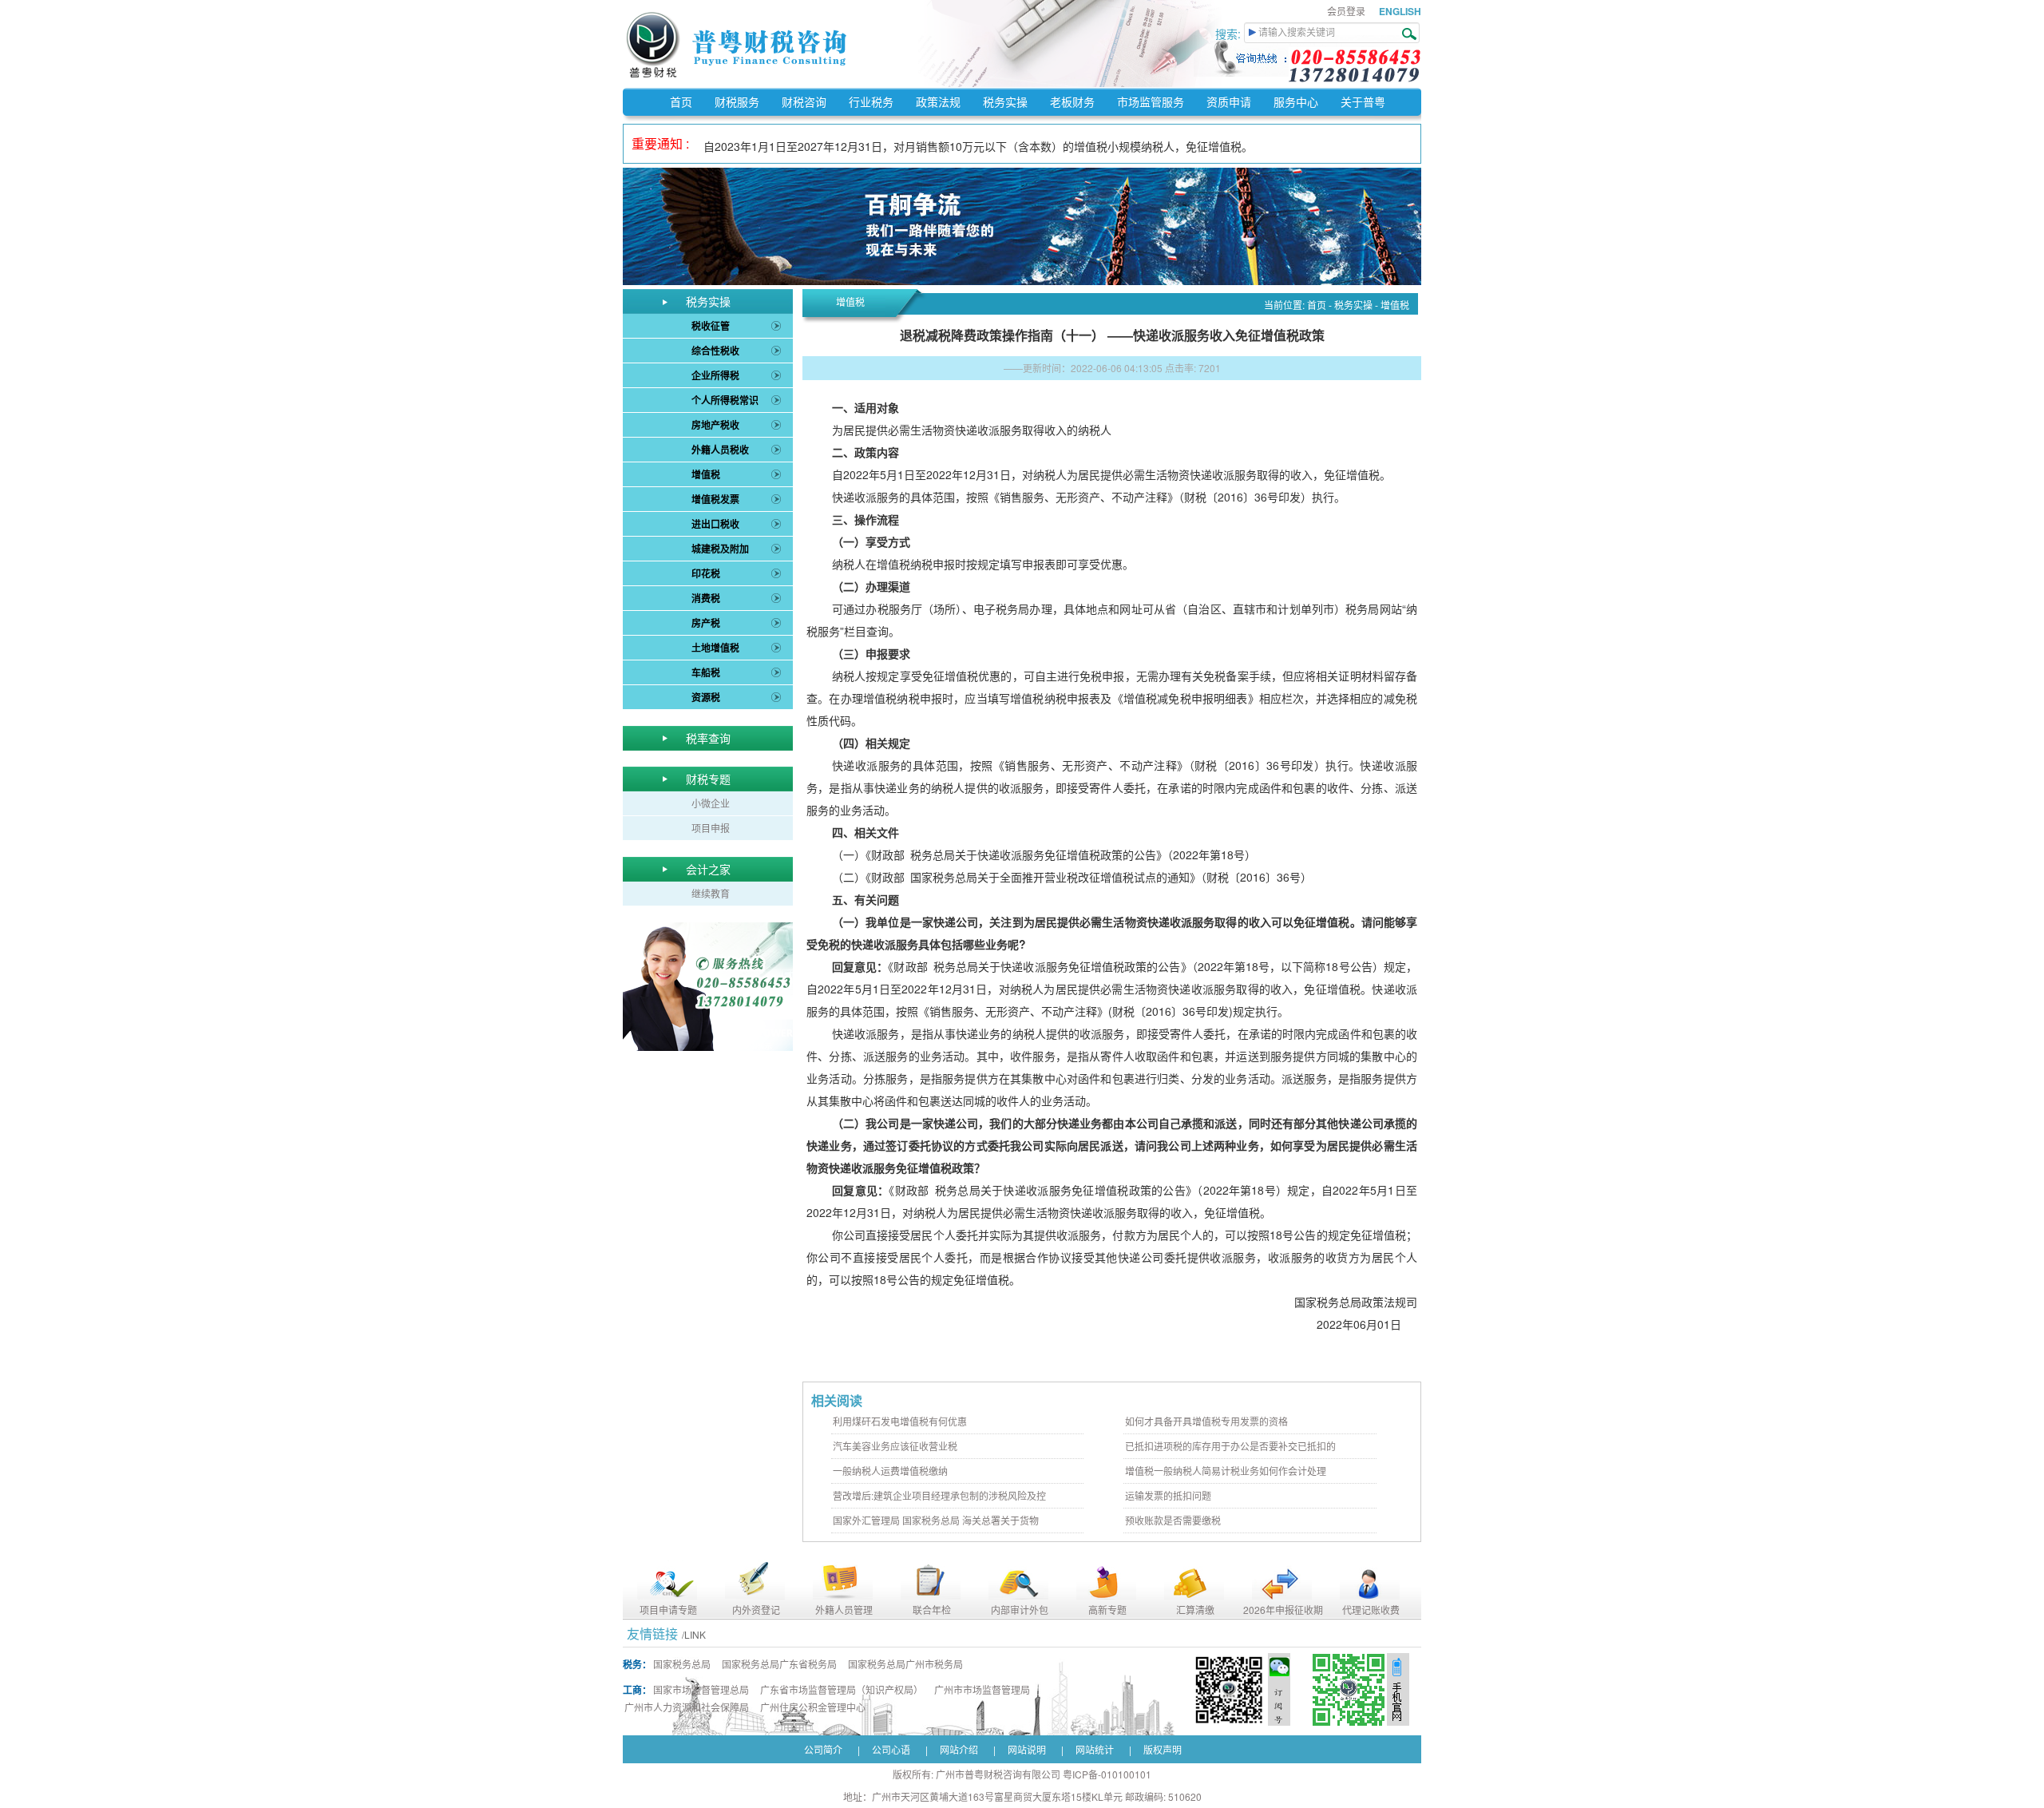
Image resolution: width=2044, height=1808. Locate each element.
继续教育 (711, 893)
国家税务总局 (682, 1664)
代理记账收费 (1371, 1610)
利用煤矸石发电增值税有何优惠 (900, 1421)
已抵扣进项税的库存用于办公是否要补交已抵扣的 (1230, 1446)
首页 (681, 101)
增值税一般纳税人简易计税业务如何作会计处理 (1226, 1471)
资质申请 (1229, 101)
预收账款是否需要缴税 (1173, 1520)
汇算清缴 (1195, 1610)
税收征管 (711, 326)
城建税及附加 (720, 549)
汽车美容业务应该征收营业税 (895, 1446)
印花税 (706, 573)
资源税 (706, 697)
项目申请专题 (668, 1610)
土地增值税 (715, 648)
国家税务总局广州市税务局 (905, 1664)
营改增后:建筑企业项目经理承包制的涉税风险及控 (939, 1495)
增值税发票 (715, 499)
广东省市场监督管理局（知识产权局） (842, 1689)
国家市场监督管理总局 (701, 1689)
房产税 (706, 623)
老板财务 (1072, 101)
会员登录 (1346, 11)
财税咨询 (804, 101)
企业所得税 (715, 375)
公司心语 (891, 1749)
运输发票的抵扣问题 (1168, 1495)
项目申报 (711, 828)
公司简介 (823, 1749)
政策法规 (938, 101)
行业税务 (871, 101)
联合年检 (932, 1610)
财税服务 (737, 101)
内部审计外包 (1020, 1610)
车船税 (706, 672)
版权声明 (1163, 1749)
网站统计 (1095, 1749)
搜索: (1230, 34)
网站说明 (1027, 1749)
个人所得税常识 (725, 400)
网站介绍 (959, 1749)
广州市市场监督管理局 (982, 1689)
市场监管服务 (1151, 101)
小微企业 (711, 803)
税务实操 (1005, 101)
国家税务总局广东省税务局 (779, 1664)
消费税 (706, 598)
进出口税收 (715, 524)
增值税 (706, 474)
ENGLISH (1400, 11)
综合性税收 (715, 351)
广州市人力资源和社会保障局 (687, 1707)
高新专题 (1107, 1610)
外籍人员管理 (844, 1610)
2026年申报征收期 (1283, 1610)
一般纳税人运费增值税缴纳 (890, 1471)
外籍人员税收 (720, 450)
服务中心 (1296, 101)
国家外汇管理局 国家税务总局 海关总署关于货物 (936, 1520)
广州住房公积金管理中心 (813, 1707)
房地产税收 (715, 425)
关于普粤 (1363, 101)
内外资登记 (756, 1610)
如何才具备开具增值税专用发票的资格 (1206, 1421)
